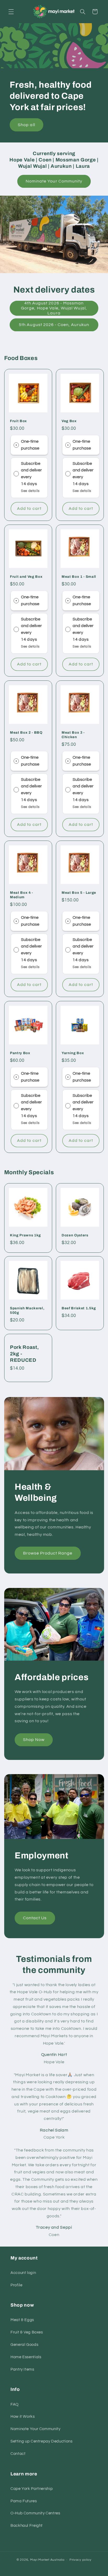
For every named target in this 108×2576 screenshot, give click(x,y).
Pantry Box (20, 1053)
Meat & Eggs (22, 2320)
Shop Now (34, 1740)
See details (30, 491)
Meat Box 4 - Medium (21, 895)
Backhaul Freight (27, 2526)
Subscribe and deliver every (31, 470)
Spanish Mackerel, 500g (27, 1310)
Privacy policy (80, 2560)
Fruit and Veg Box (26, 577)
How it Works (23, 2417)
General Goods (24, 2345)
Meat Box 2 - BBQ (26, 732)
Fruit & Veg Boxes (27, 2332)
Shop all (26, 125)
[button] (11, 12)
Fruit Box (18, 421)
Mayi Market (40, 2560)
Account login (23, 2273)
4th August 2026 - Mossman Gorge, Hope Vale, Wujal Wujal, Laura (54, 308)
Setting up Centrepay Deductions (42, 2441)
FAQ (15, 2404)
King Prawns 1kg (25, 1235)
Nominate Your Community (54, 181)
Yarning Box (73, 1053)
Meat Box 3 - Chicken (73, 734)
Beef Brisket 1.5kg (79, 1308)
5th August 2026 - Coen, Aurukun (54, 325)
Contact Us (35, 1918)
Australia (57, 2560)
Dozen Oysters (75, 1235)
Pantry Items (22, 2369)
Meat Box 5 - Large (79, 893)
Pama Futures (24, 2501)
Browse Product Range (48, 1553)
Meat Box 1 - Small (79, 577)
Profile (16, 2285)
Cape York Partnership (32, 2489)
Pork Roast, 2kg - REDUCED (24, 1354)
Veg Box (69, 421)
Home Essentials (26, 2357)
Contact (18, 2454)
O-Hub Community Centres (35, 2513)
